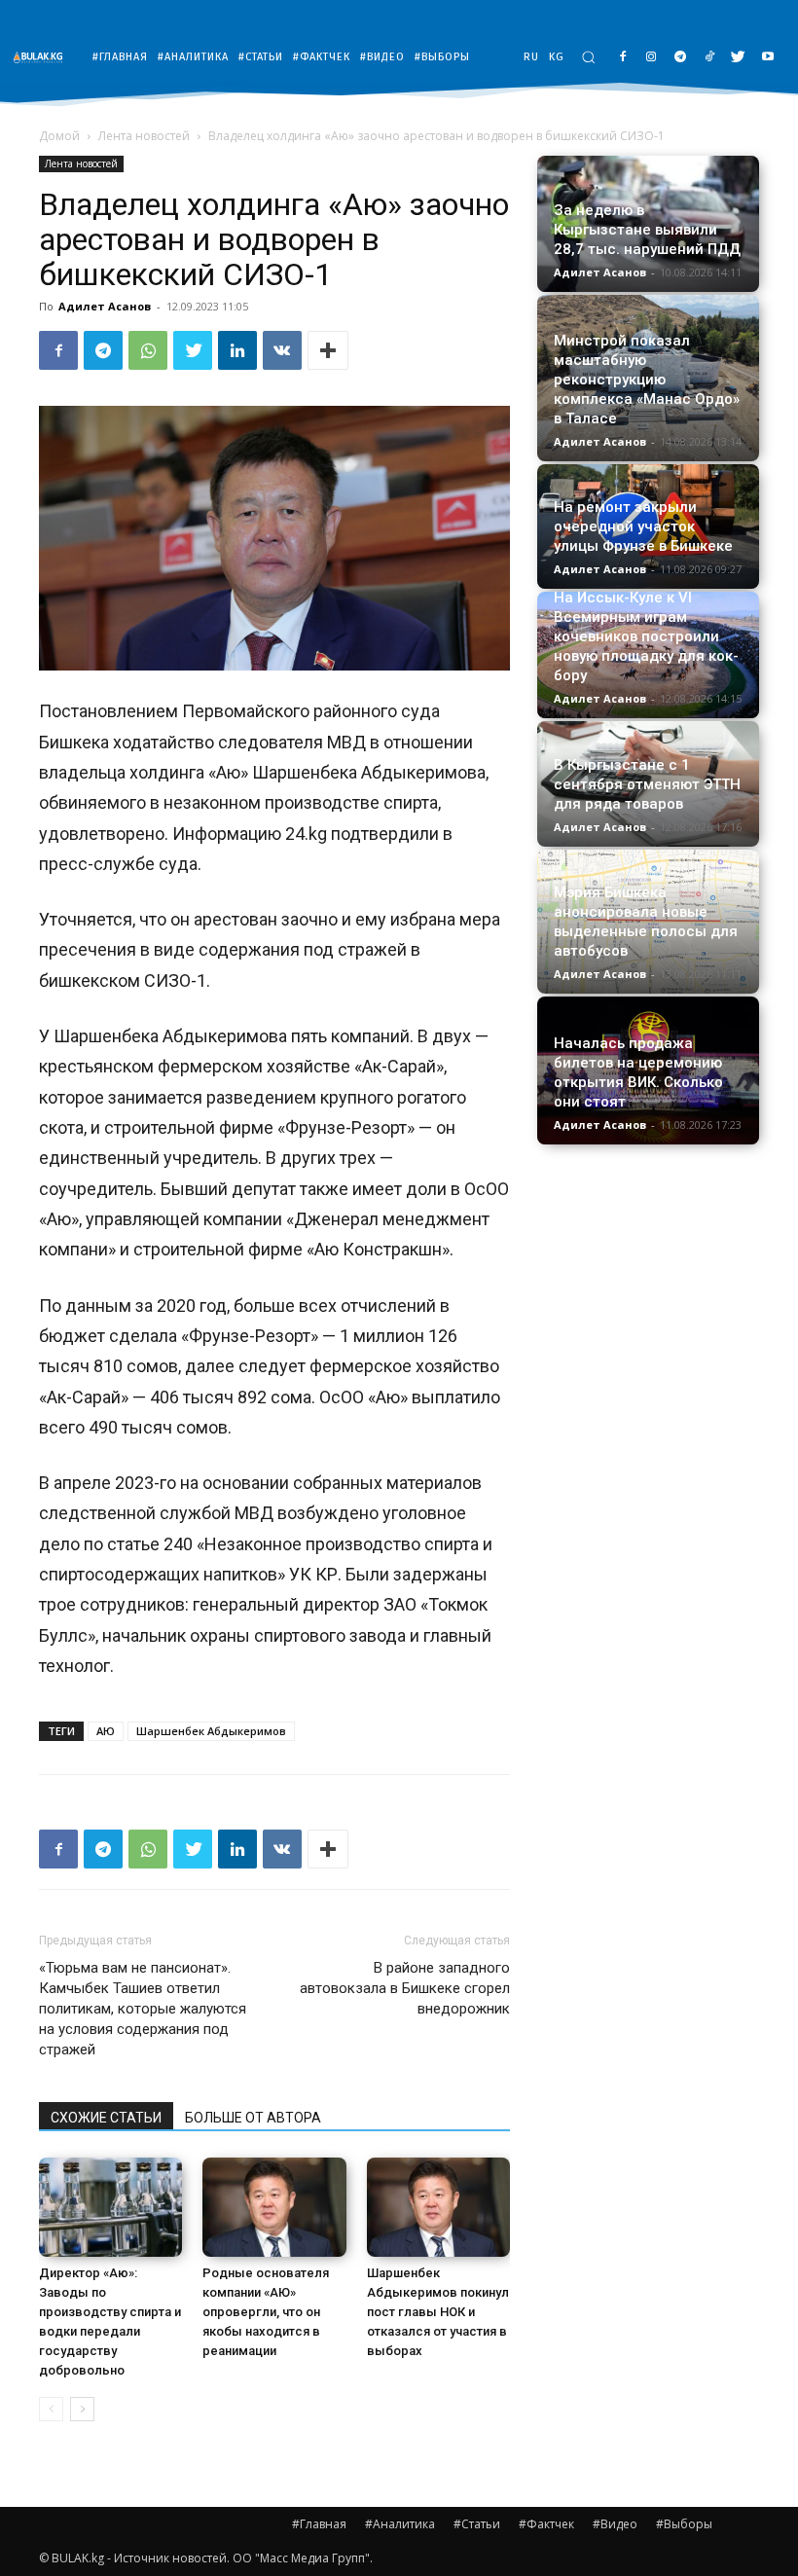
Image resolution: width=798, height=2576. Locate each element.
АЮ (106, 1731)
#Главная (319, 2524)
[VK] (282, 350)
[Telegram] (681, 58)
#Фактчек (546, 2524)
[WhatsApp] (148, 350)
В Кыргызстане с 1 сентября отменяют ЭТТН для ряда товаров (647, 784)
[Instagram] (652, 58)
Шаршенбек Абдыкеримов (211, 1731)
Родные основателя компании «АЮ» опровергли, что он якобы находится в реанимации (266, 2312)
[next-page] (82, 2409)
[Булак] (43, 57)
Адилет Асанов (105, 306)
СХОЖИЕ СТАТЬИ (106, 2118)
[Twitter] (738, 58)
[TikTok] (710, 58)
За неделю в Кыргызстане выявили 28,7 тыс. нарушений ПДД (647, 230)
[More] (328, 350)
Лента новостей (144, 136)
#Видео (615, 2524)
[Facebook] (622, 58)
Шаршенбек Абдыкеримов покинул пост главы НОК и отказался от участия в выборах (438, 2312)
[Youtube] (767, 58)
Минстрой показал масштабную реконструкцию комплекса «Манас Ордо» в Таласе (647, 380)
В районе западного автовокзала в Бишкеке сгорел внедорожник (405, 1988)
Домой (59, 136)
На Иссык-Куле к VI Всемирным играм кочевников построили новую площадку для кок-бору (646, 636)
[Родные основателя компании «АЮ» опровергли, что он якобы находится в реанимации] (274, 2207)
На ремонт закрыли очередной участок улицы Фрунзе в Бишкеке (643, 526)
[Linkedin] (237, 350)
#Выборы (684, 2524)
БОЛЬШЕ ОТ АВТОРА (253, 2118)
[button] (588, 57)
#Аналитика (400, 2524)
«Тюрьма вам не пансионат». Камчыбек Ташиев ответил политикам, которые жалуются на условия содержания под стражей (143, 2009)
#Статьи (477, 2524)
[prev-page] (51, 2409)
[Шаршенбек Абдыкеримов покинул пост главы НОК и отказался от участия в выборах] (438, 2207)
